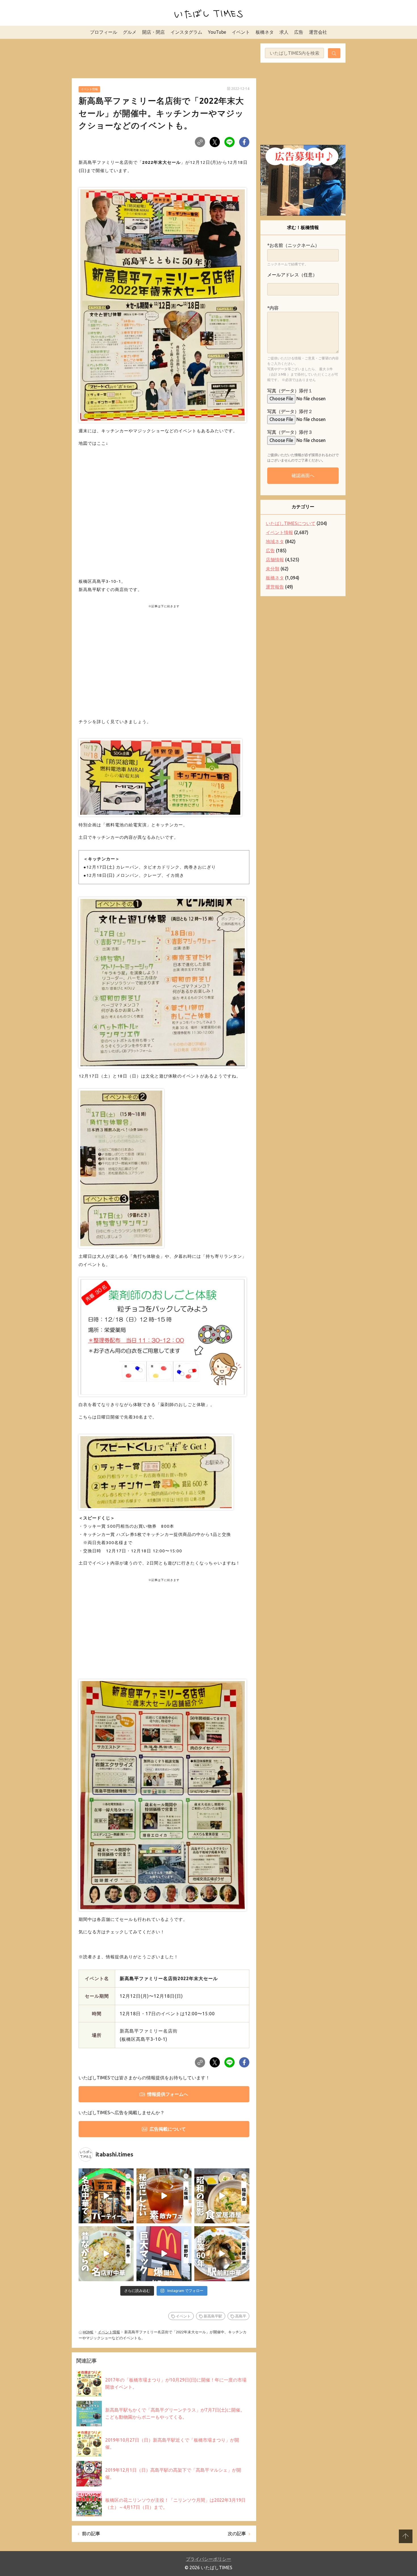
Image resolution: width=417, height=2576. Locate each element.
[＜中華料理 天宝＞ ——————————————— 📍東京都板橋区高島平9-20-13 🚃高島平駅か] (106, 2254)
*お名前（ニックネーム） (293, 245)
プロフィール (104, 32)
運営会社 (318, 32)
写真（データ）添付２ (290, 411)
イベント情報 (89, 89)
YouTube (217, 32)
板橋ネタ (265, 32)
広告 (299, 32)
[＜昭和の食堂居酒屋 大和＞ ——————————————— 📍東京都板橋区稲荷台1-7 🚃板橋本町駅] (222, 2196)
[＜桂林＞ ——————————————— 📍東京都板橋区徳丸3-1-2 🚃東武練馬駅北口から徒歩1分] (222, 2254)
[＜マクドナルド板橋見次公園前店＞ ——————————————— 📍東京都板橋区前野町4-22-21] (164, 2254)
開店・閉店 (153, 32)
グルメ (130, 32)
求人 (284, 32)
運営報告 (275, 587)
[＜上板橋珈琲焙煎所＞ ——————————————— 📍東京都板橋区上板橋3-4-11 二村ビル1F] (164, 2196)
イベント (241, 32)
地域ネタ (275, 541)
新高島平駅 (213, 2316)
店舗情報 (275, 560)
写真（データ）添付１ (290, 391)
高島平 (241, 2316)
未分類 (273, 569)
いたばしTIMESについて (291, 523)
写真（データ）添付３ (290, 432)
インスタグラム (186, 32)
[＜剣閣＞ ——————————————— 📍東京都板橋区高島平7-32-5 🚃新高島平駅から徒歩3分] (106, 2196)
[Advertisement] (164, 58)
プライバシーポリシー (208, 2559)
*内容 (273, 308)
